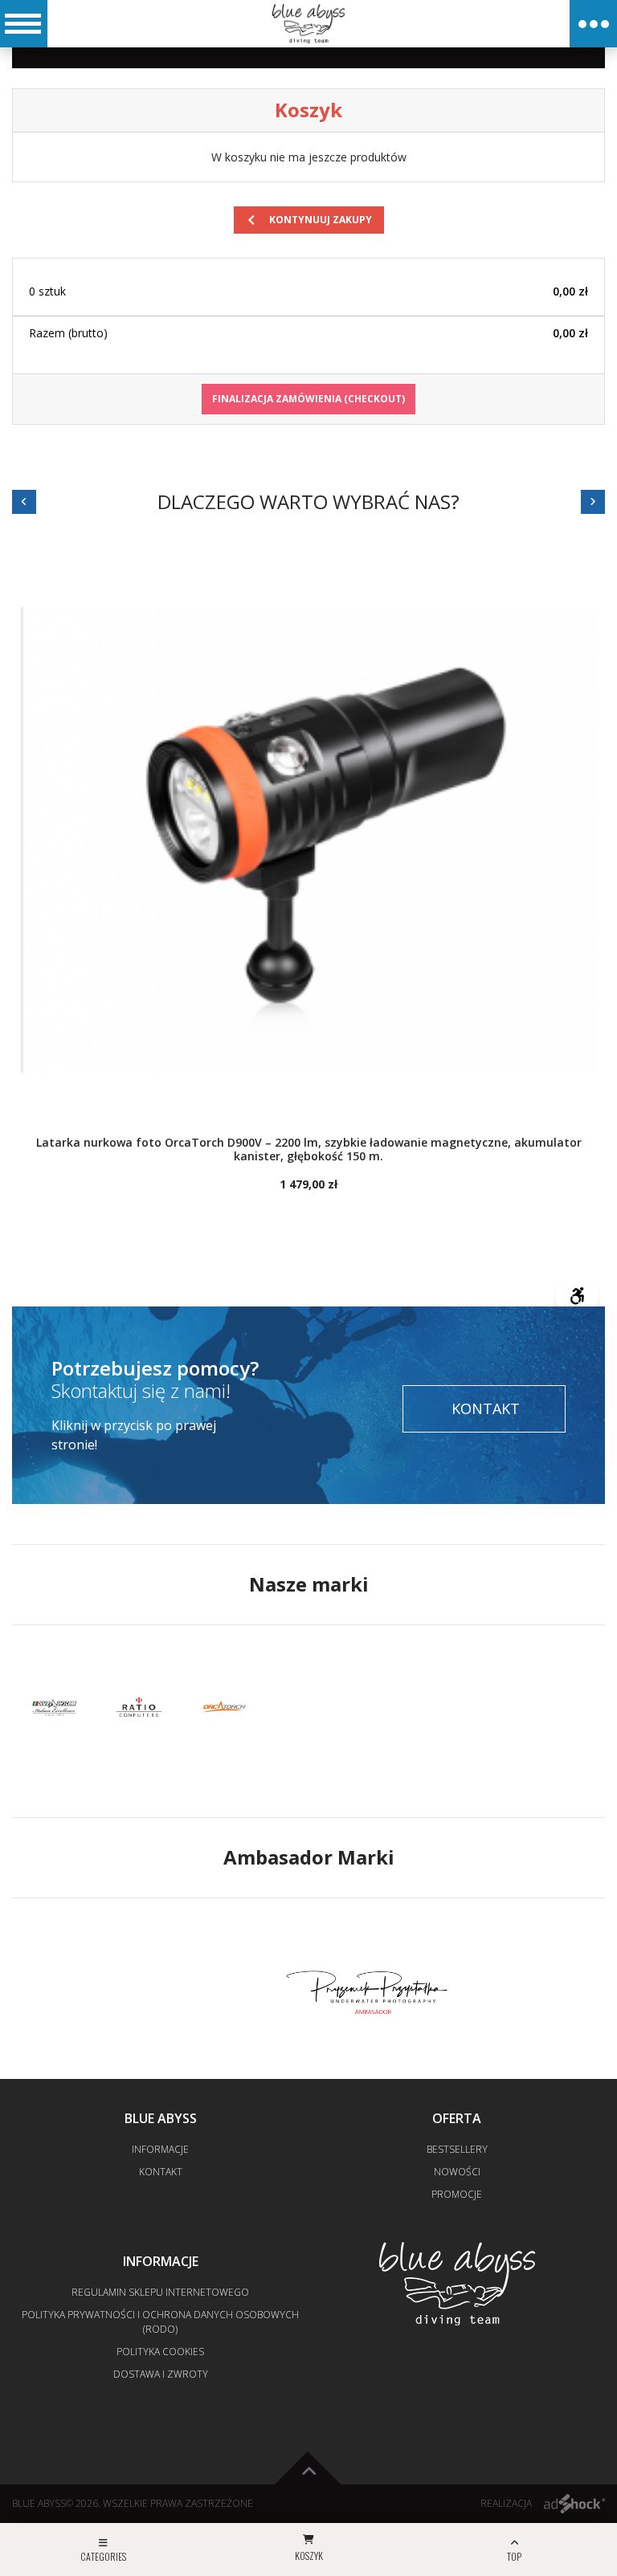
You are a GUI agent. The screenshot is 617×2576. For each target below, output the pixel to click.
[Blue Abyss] (308, 23)
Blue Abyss (39, 2503)
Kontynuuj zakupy (307, 220)
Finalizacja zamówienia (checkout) (308, 399)
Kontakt (486, 1408)
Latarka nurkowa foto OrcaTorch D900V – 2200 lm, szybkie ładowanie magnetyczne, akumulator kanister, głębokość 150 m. (309, 1150)
